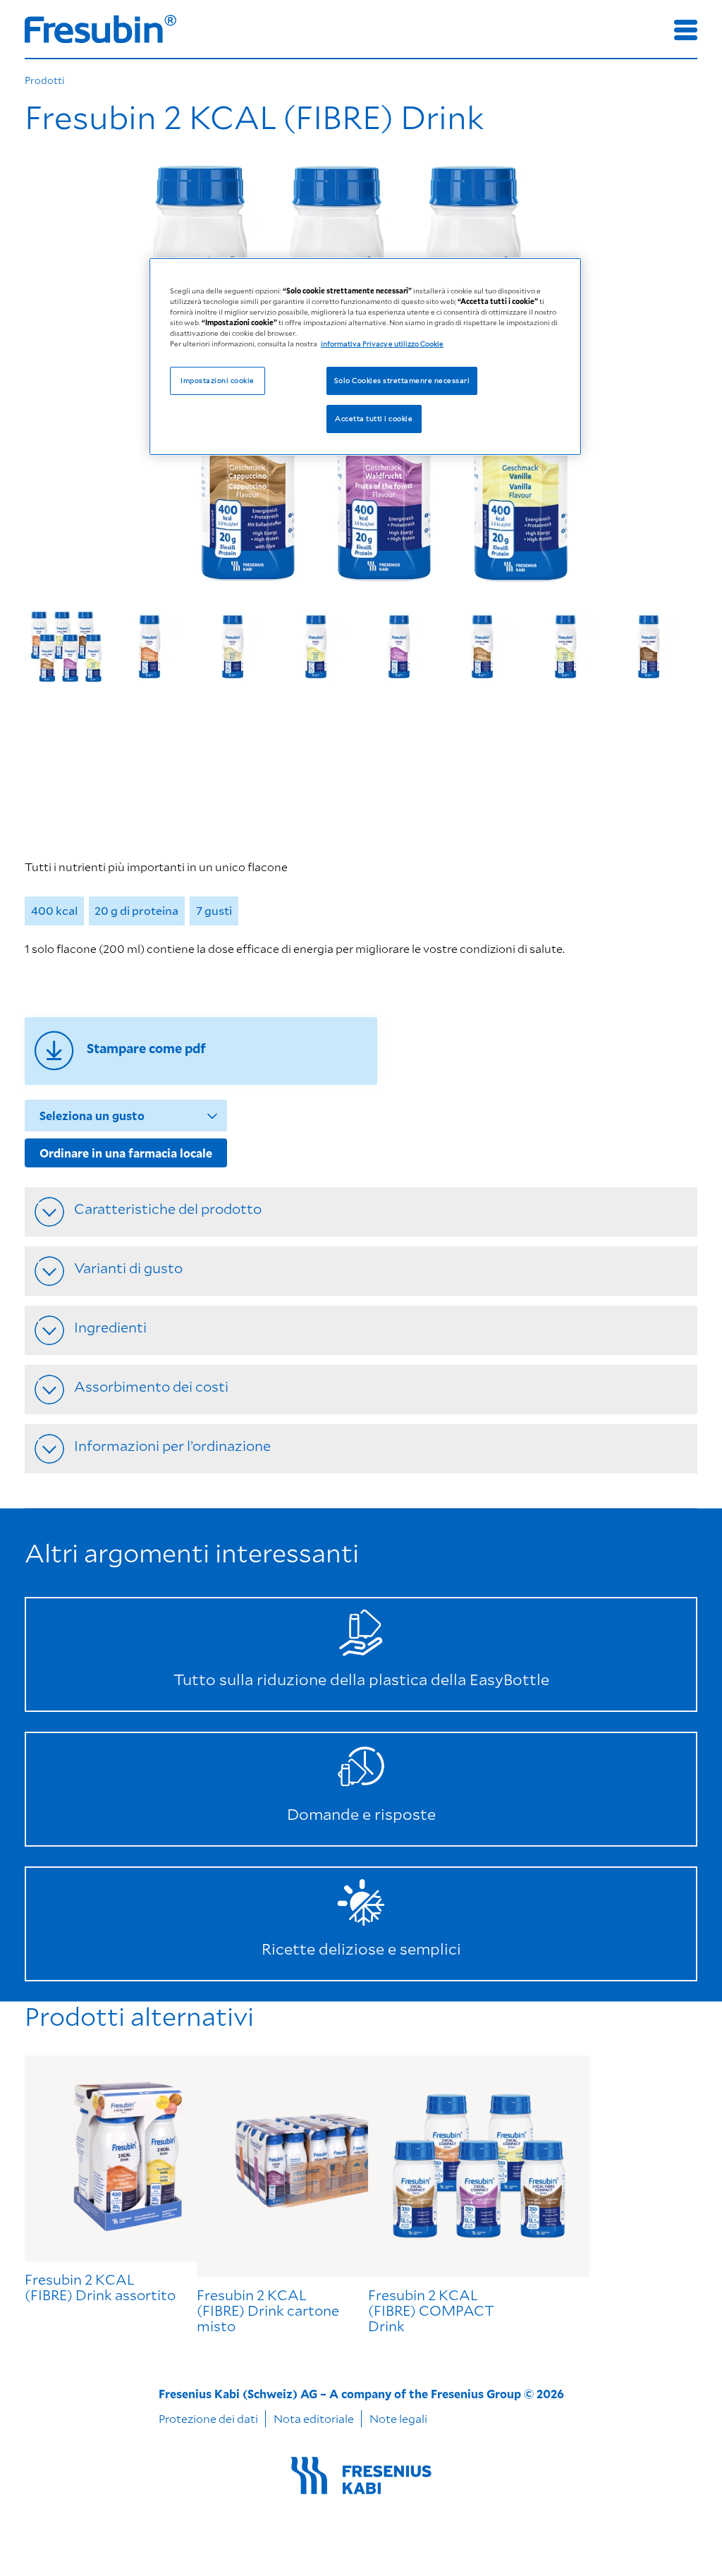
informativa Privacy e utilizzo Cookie (382, 344)
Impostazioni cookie (217, 380)
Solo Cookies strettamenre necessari (402, 380)
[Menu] (686, 30)
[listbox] (361, 651)
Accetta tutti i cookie (374, 418)
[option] (66, 651)
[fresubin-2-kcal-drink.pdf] (201, 1051)
